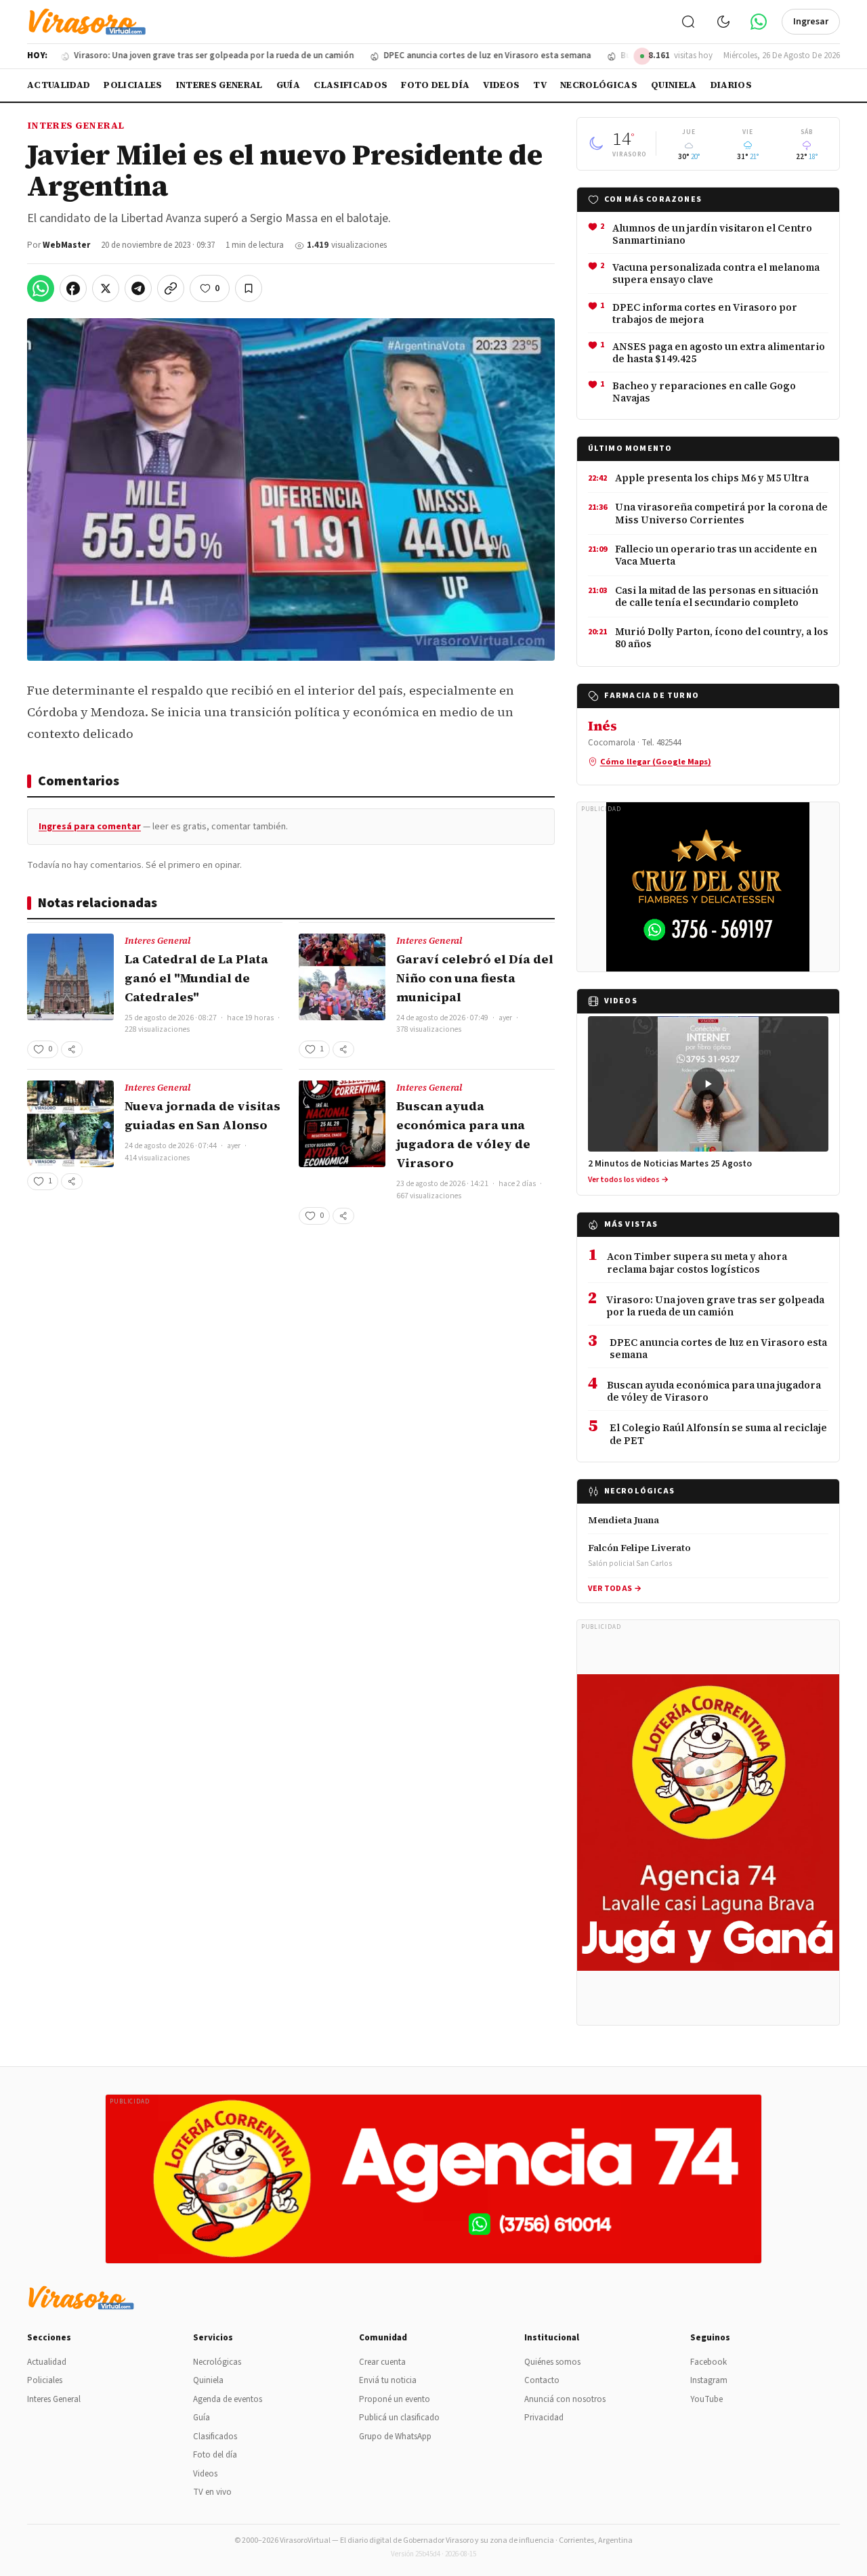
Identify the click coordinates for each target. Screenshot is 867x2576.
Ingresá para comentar (90, 827)
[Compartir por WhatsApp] (41, 288)
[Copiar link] (171, 288)
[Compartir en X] (106, 288)
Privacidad (544, 2418)
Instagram (709, 2380)
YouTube (706, 2399)
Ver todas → (615, 1589)
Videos (501, 85)
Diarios (731, 85)
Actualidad (59, 85)
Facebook (709, 2362)
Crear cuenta (382, 2362)
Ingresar (811, 22)
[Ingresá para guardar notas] (249, 288)
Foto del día (435, 85)
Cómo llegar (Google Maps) (656, 762)
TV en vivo (212, 2492)
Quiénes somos (552, 2362)
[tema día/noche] (723, 22)
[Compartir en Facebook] (73, 288)
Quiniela (674, 85)
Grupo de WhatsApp (395, 2437)
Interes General (219, 85)
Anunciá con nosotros (565, 2399)
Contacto (542, 2380)
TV (540, 85)
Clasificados (351, 85)
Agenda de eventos (228, 2399)
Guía (288, 85)
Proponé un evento (395, 2399)
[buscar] (688, 22)
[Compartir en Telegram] (138, 288)
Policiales (133, 85)
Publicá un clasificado (399, 2418)
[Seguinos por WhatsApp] (759, 22)
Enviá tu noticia (388, 2380)
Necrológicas (599, 85)
